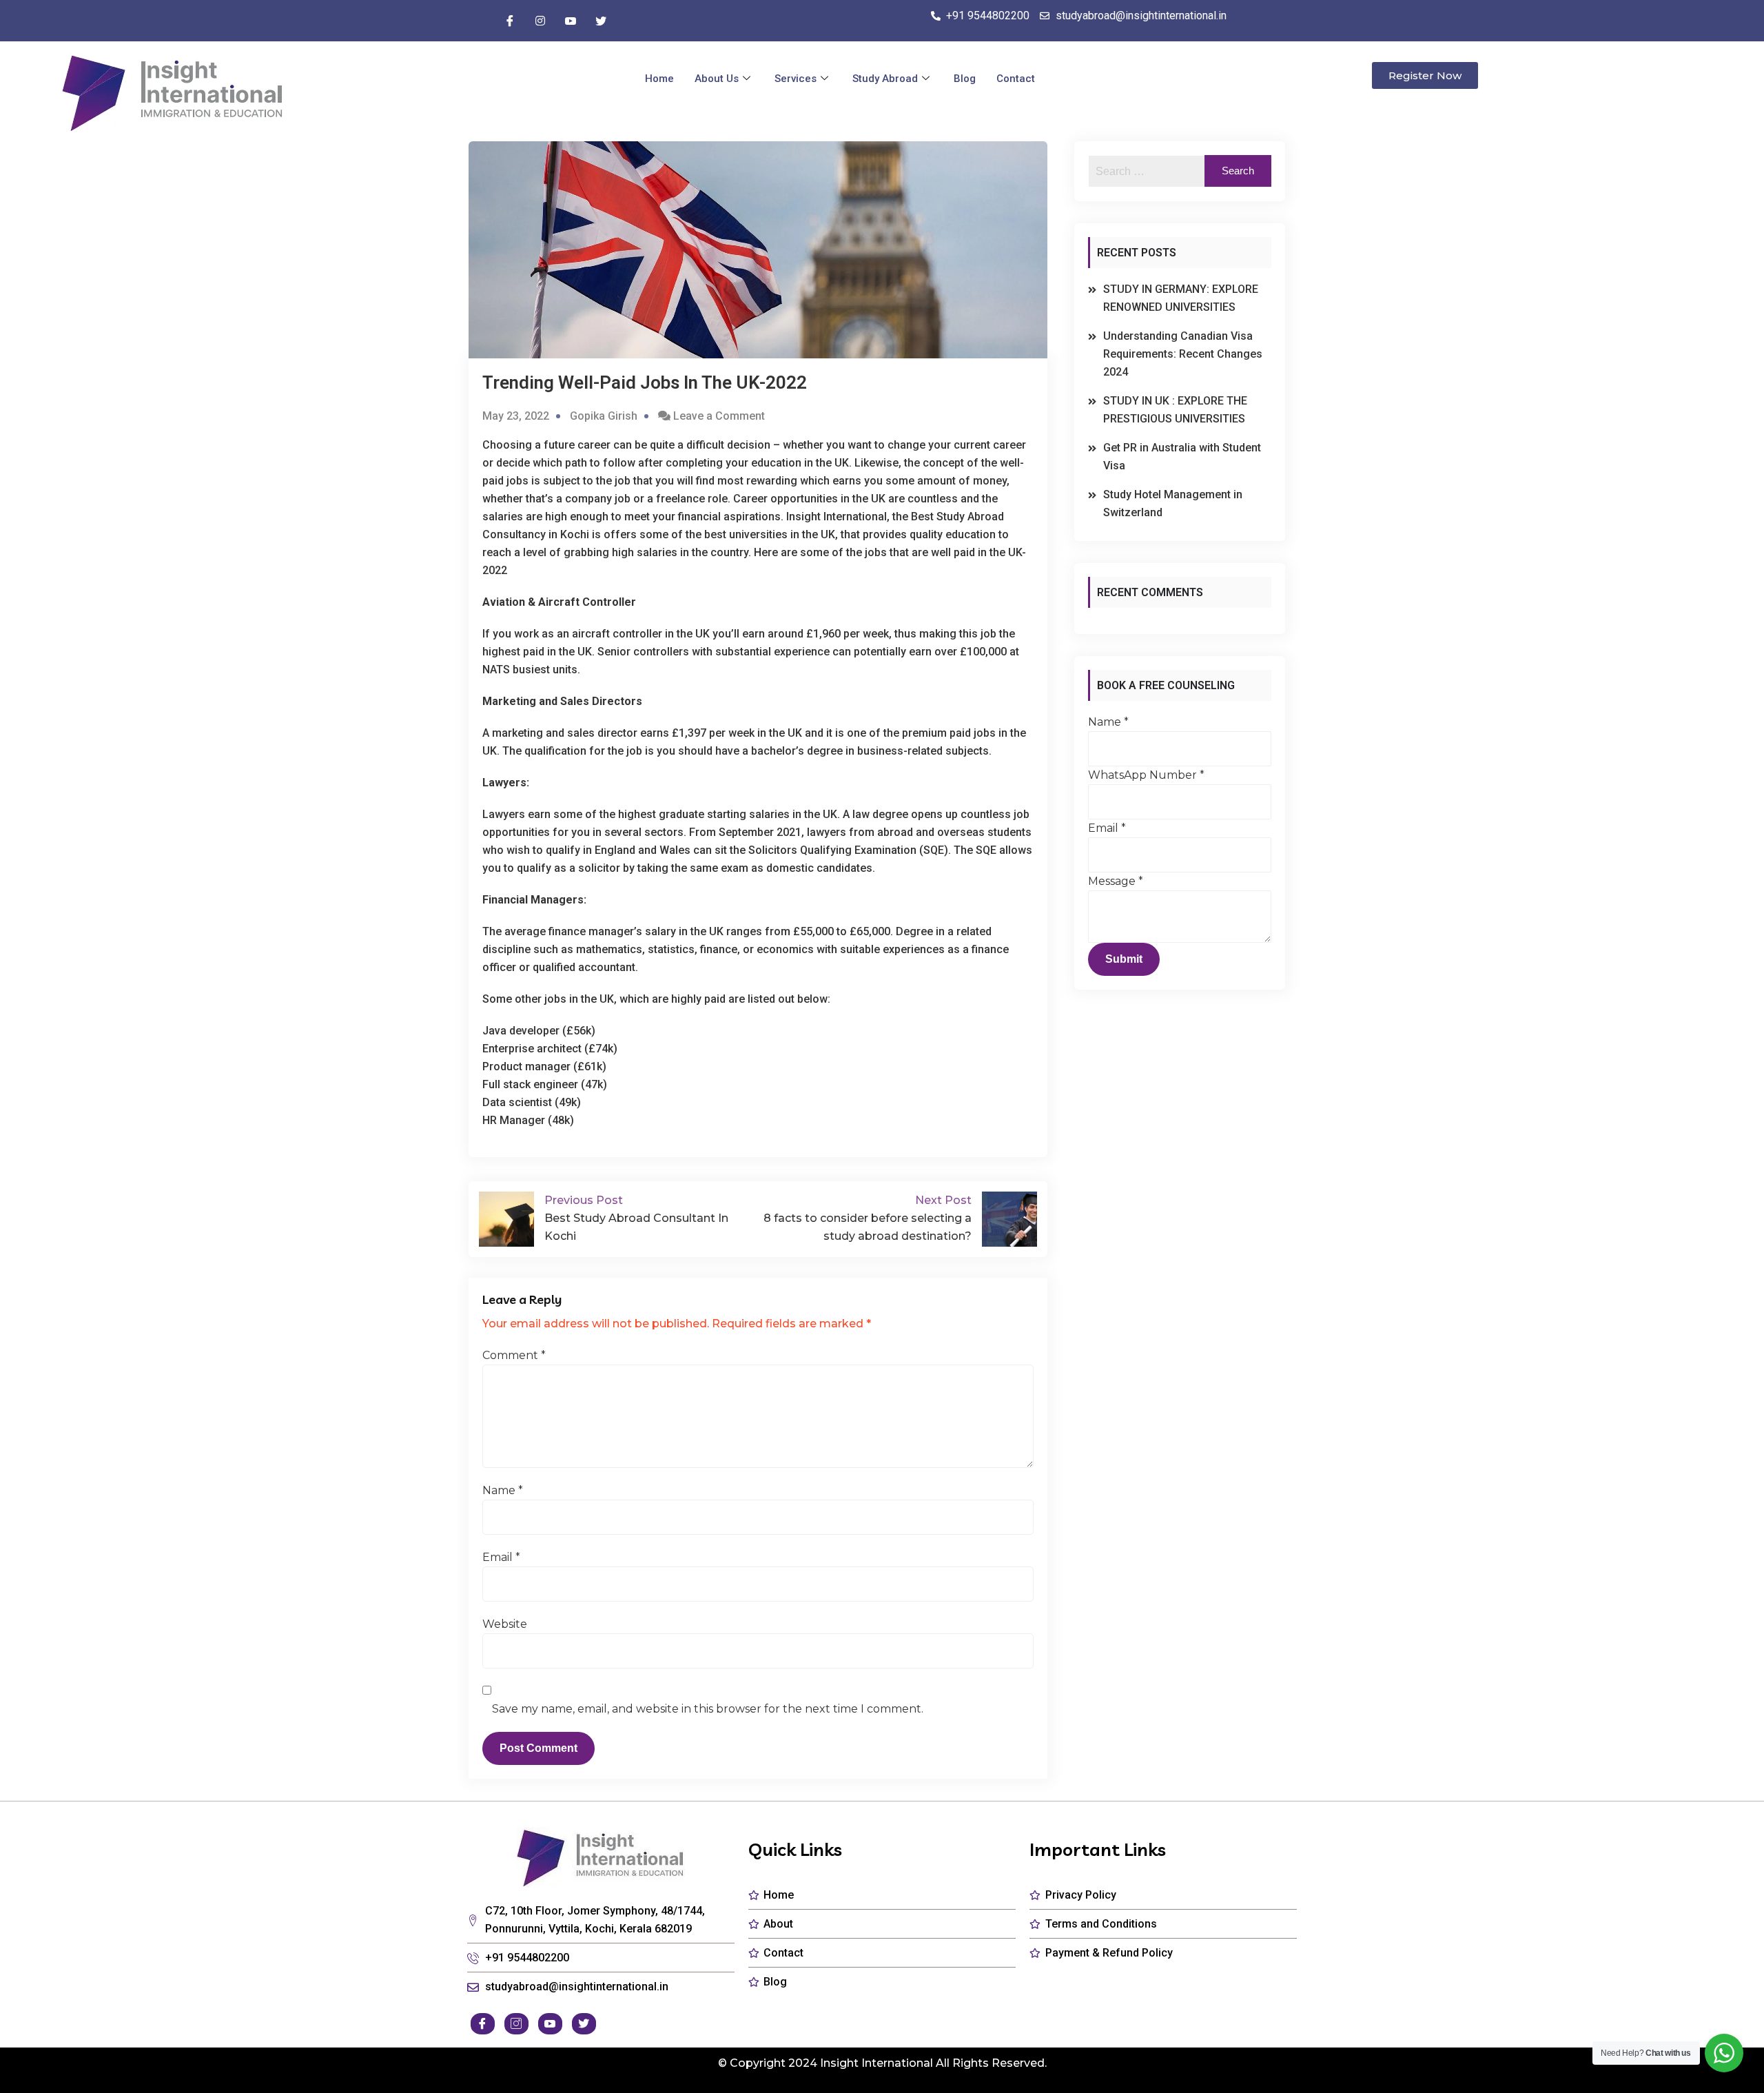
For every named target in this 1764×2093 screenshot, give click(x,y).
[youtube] (550, 2024)
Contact (1016, 79)
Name (503, 1490)
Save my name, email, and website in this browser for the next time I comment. (708, 1709)
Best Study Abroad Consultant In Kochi (636, 1218)
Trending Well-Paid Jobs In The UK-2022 (645, 382)
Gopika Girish (604, 416)
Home (659, 79)
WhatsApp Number (1146, 775)
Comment (514, 1355)
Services (796, 79)
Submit (1124, 959)
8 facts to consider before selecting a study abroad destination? (868, 1218)
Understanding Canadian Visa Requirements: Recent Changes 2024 (1183, 354)
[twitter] (601, 21)
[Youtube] (571, 21)
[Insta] (540, 21)
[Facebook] (510, 21)
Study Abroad (885, 79)
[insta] (516, 2024)
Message (1116, 881)
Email (501, 1557)
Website (505, 1624)
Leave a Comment (719, 416)
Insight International (876, 2063)
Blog (965, 79)
